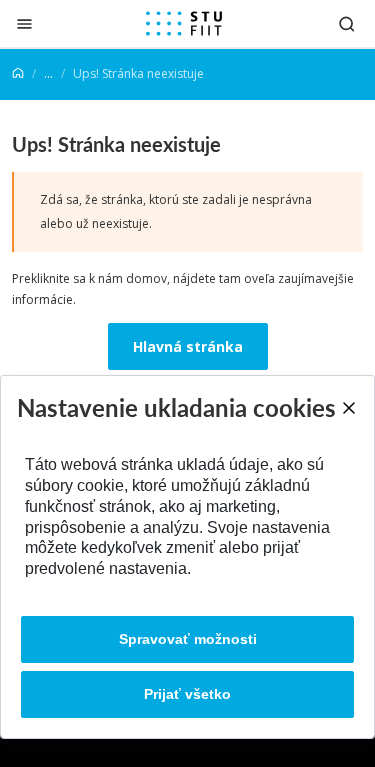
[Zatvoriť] (24, 23)
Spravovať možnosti (188, 639)
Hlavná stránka (188, 346)
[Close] (348, 408)
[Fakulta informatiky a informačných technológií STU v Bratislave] (184, 24)
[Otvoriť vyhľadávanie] (347, 23)
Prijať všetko (187, 694)
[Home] (18, 73)
